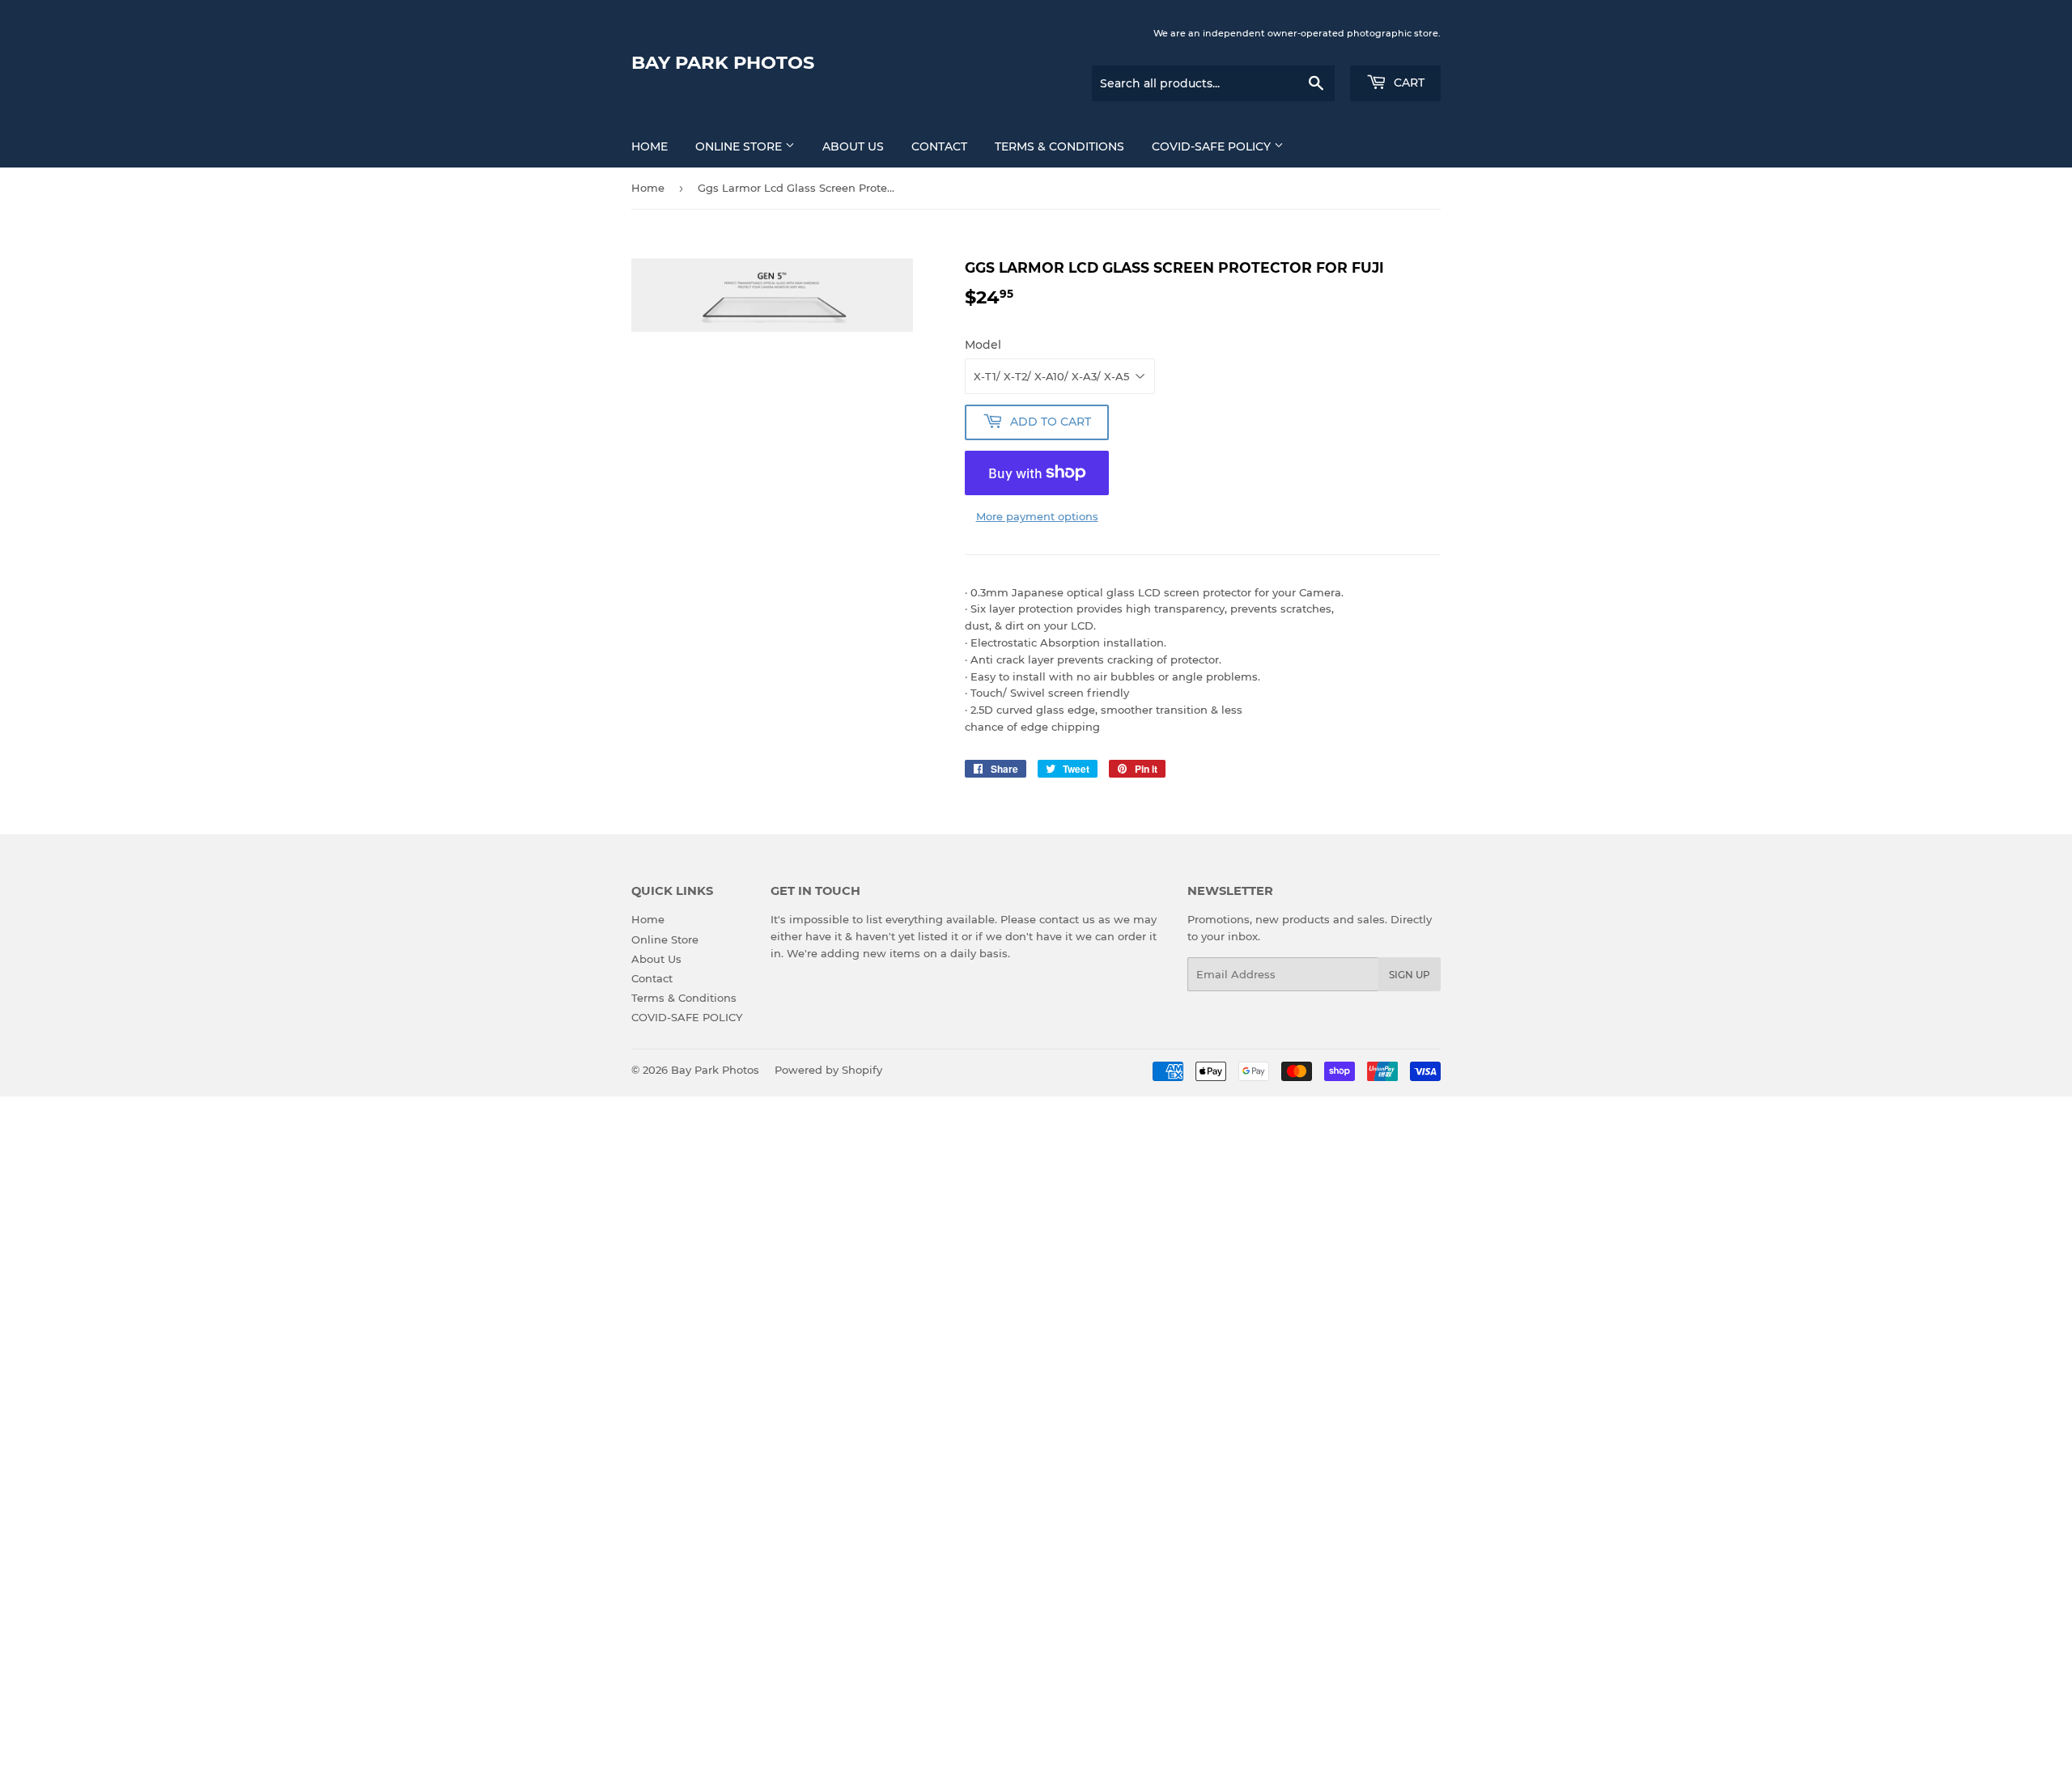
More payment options (1037, 516)
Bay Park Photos (723, 62)
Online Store (740, 146)
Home (650, 146)
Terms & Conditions (1059, 146)
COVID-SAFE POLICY (1213, 146)
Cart (1408, 83)
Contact (939, 146)
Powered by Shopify (828, 1070)
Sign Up (1410, 975)
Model (983, 345)
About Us (853, 146)
